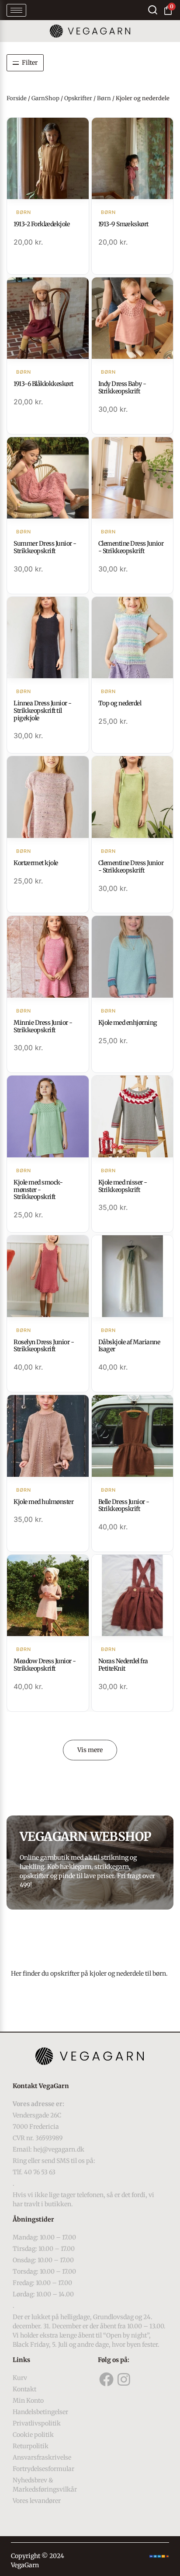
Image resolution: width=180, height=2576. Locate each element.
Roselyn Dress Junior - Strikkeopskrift (44, 1346)
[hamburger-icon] (16, 10)
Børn (104, 98)
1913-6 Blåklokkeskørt (43, 384)
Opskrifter (78, 98)
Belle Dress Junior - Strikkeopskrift (124, 1505)
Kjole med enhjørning (128, 1023)
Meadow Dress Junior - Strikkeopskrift (45, 1665)
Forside (17, 98)
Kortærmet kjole (36, 863)
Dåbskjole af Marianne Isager (129, 1346)
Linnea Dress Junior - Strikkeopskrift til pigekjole (43, 711)
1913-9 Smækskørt (123, 224)
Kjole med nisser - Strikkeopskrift (123, 1186)
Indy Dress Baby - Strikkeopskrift (122, 387)
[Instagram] (124, 2380)
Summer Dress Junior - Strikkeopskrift (45, 547)
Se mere (48, 159)
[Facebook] (107, 2380)
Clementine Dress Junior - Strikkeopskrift (131, 547)
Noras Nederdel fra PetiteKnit (123, 1665)
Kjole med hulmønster (43, 1502)
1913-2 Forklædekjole (42, 224)
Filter (30, 63)
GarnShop (45, 98)
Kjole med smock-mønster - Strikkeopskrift (38, 1190)
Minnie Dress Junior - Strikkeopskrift (43, 1026)
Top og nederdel (120, 703)
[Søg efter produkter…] (153, 10)
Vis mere (90, 1750)
